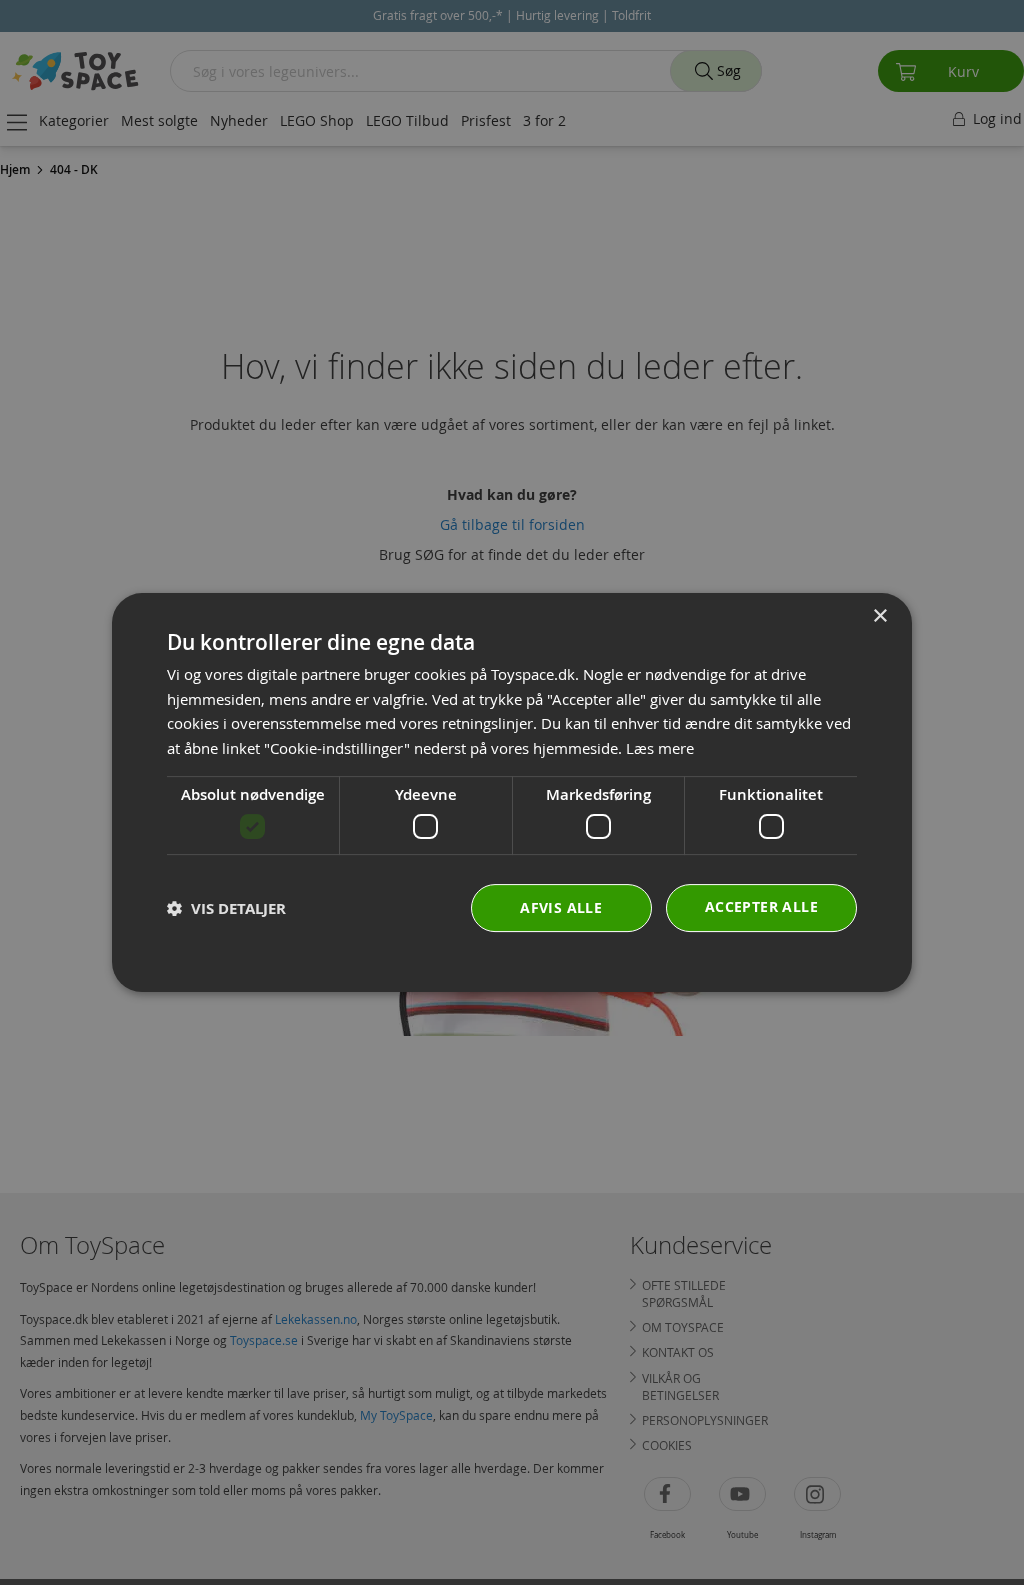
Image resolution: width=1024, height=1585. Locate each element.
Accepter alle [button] (761, 906)
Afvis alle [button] (561, 907)
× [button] (879, 616)
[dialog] (512, 793)
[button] (226, 908)
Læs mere (660, 748)
